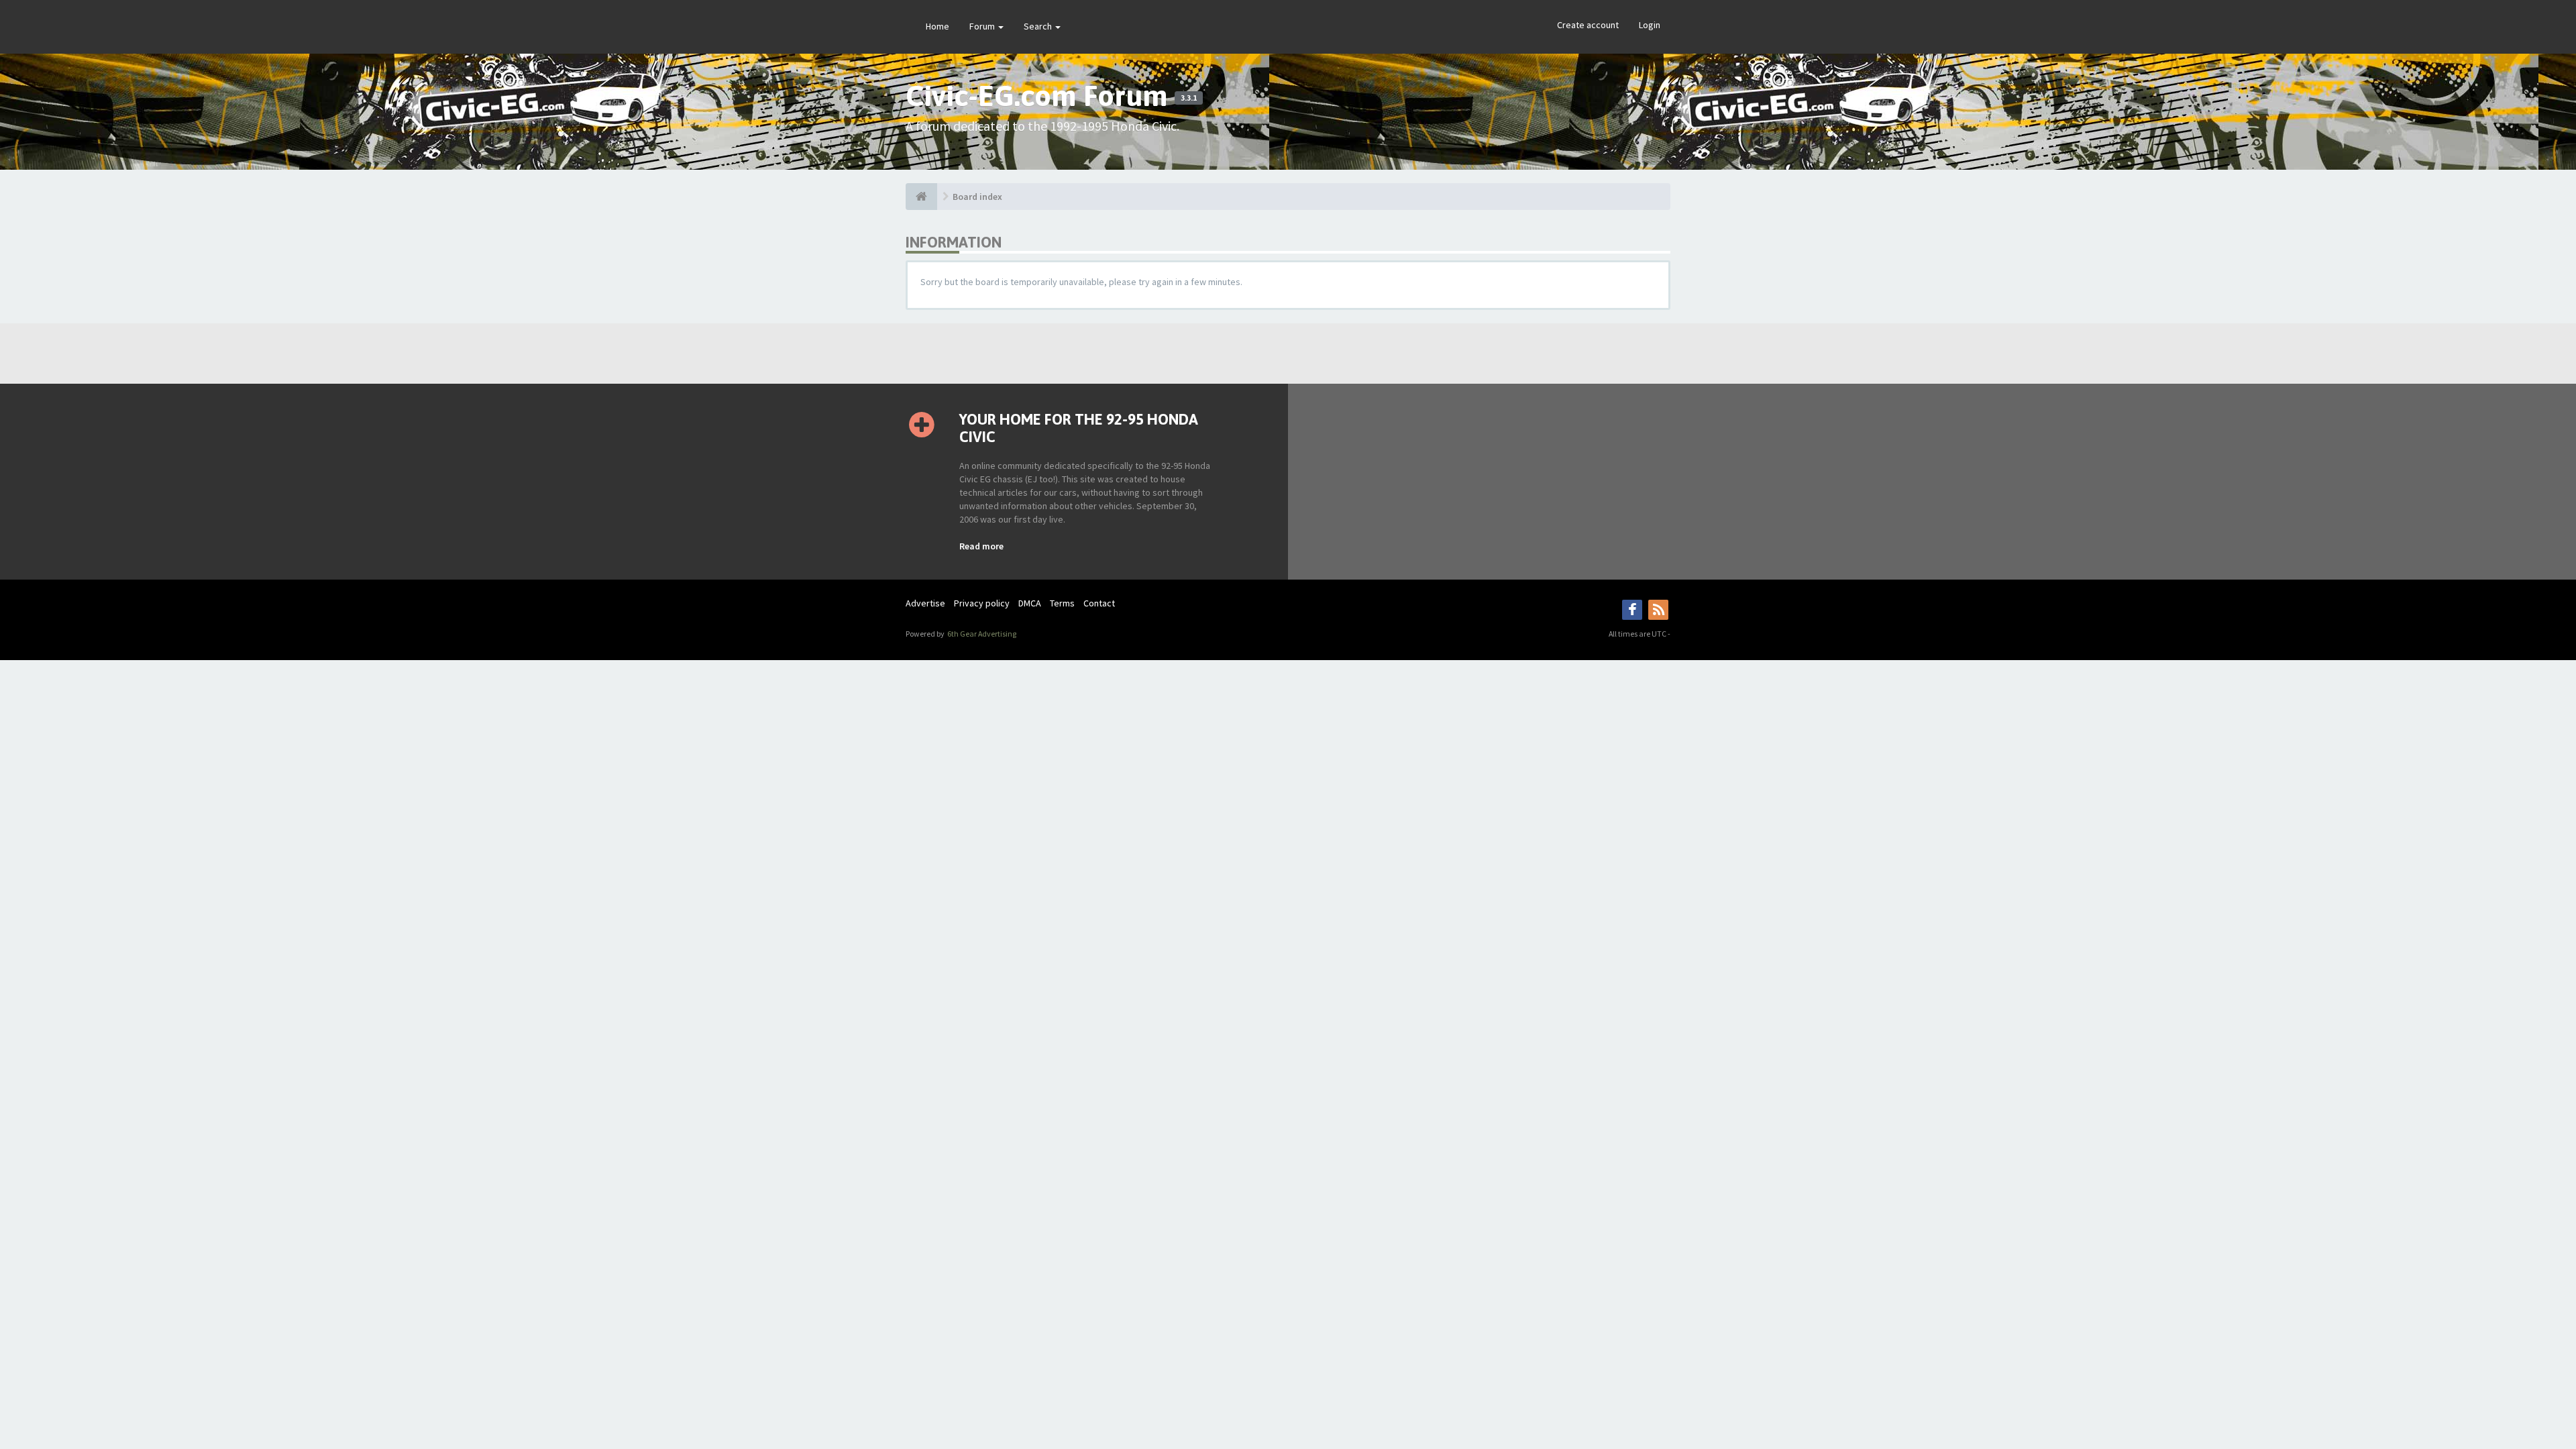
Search (1039, 26)
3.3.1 (1189, 98)
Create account (1588, 25)
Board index (977, 197)
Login (1650, 25)
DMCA (1030, 603)
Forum (983, 26)
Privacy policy (982, 603)
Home (937, 26)
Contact (1099, 603)
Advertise (925, 603)
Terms (1062, 603)
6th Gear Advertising (981, 634)
